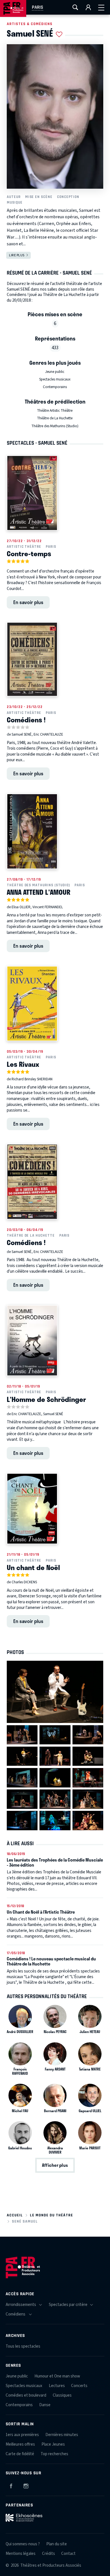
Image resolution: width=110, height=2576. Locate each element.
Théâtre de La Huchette (55, 418)
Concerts (79, 2386)
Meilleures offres (20, 2444)
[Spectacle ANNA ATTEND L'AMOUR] (32, 831)
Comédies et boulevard (26, 2395)
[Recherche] (75, 7)
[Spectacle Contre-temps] (32, 493)
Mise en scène (39, 197)
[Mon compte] (88, 7)
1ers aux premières (22, 2435)
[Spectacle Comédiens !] (32, 659)
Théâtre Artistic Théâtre (55, 411)
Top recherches (54, 2454)
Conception (68, 197)
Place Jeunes (53, 2444)
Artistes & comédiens (30, 24)
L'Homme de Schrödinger (46, 1399)
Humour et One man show (57, 2376)
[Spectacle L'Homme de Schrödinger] (32, 1341)
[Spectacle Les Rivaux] (32, 1003)
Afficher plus (55, 2165)
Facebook (11, 2485)
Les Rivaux (23, 1064)
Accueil (15, 2215)
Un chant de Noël (33, 1567)
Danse (45, 2405)
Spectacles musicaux (55, 379)
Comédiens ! (26, 720)
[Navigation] (101, 7)
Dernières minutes (62, 2435)
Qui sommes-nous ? (23, 2544)
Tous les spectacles (23, 2346)
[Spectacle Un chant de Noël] (32, 1509)
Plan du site (57, 2544)
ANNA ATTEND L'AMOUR (38, 892)
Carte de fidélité (20, 2454)
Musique (15, 202)
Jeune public (55, 372)
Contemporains (55, 387)
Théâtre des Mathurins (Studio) (55, 426)
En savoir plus (28, 602)
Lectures (57, 2386)
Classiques (62, 2395)
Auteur (14, 197)
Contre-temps (29, 553)
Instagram (26, 2485)
